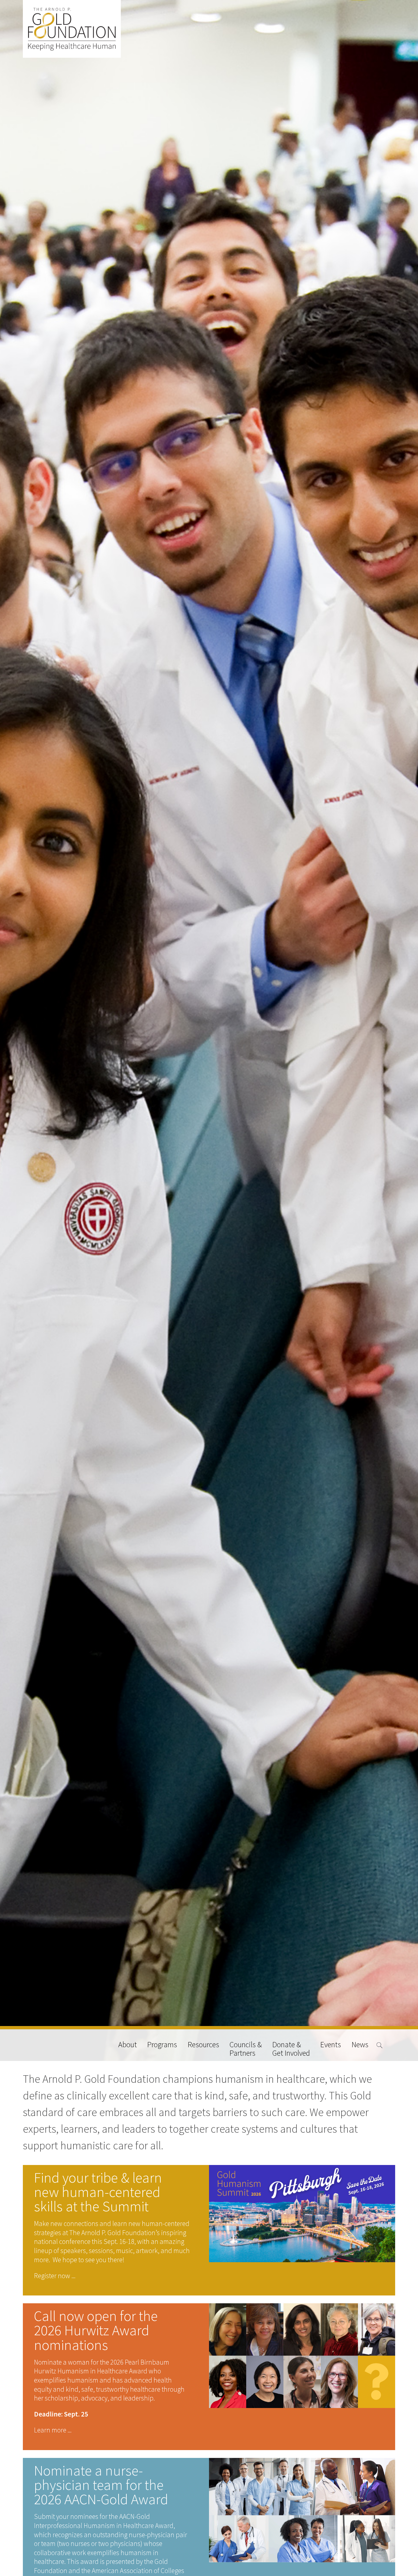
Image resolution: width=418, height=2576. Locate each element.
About (128, 2045)
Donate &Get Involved (291, 2049)
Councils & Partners (246, 2049)
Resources (203, 2045)
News (360, 2045)
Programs (162, 2045)
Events (331, 2045)
